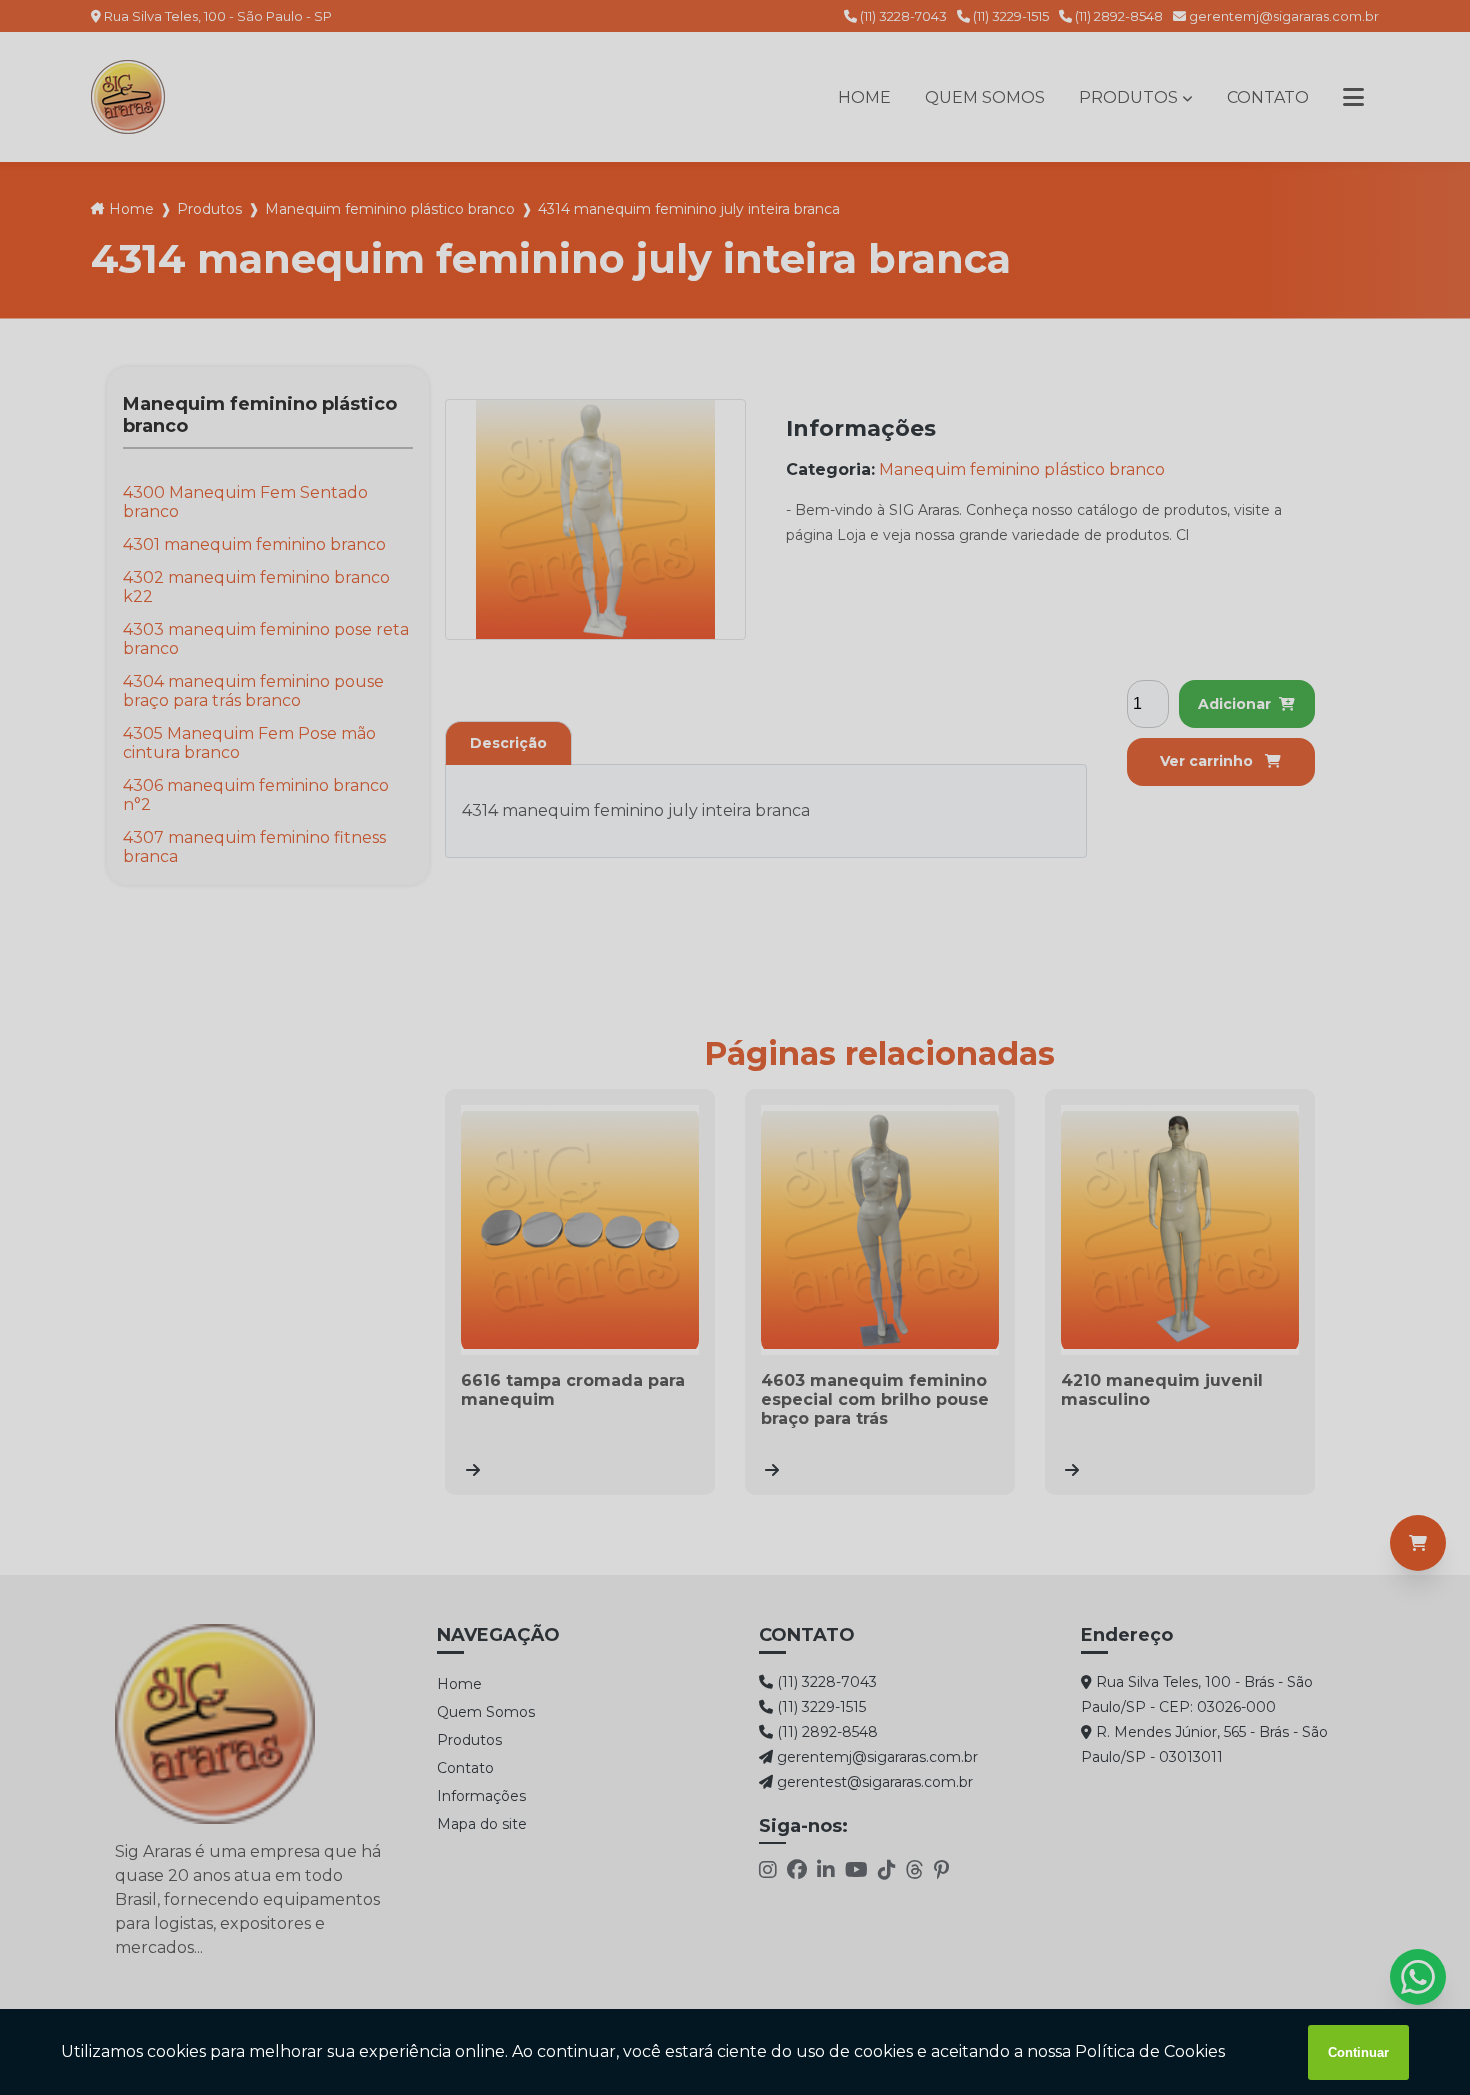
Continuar (1358, 2052)
